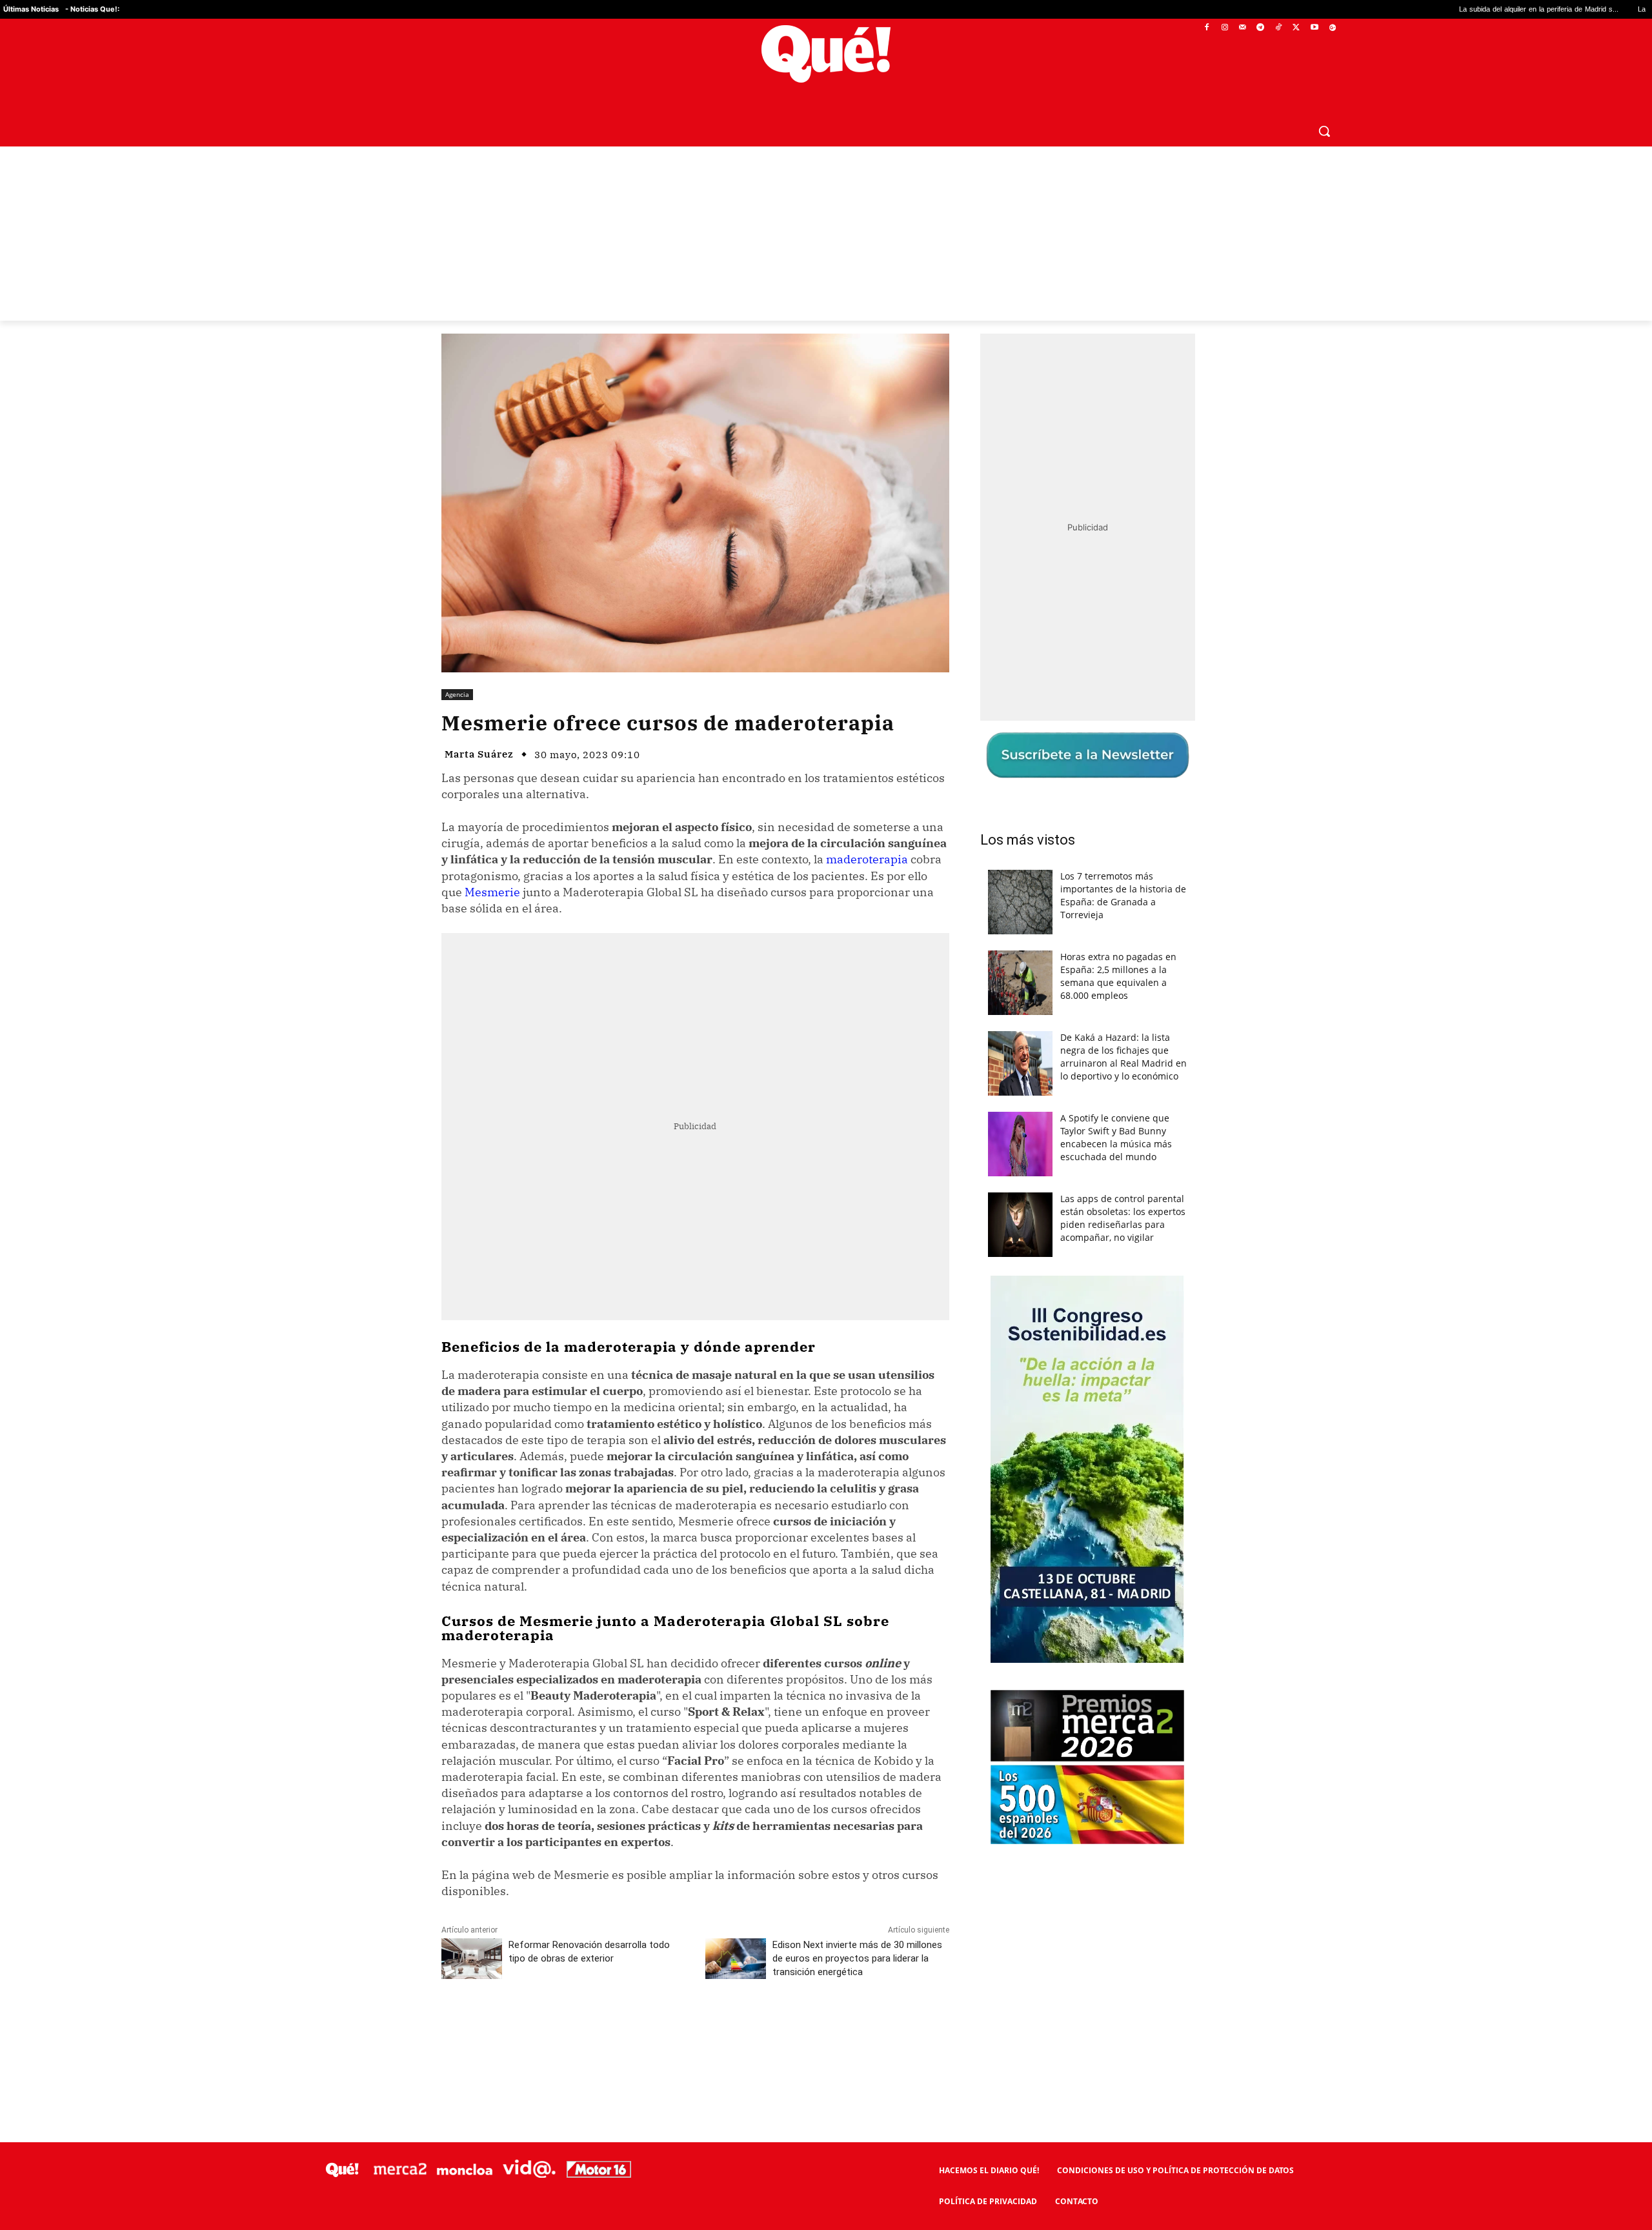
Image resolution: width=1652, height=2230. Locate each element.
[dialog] (826, 1115)
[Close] (1049, 908)
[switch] (986, 1111)
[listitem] (826, 1083)
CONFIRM (737, 1302)
